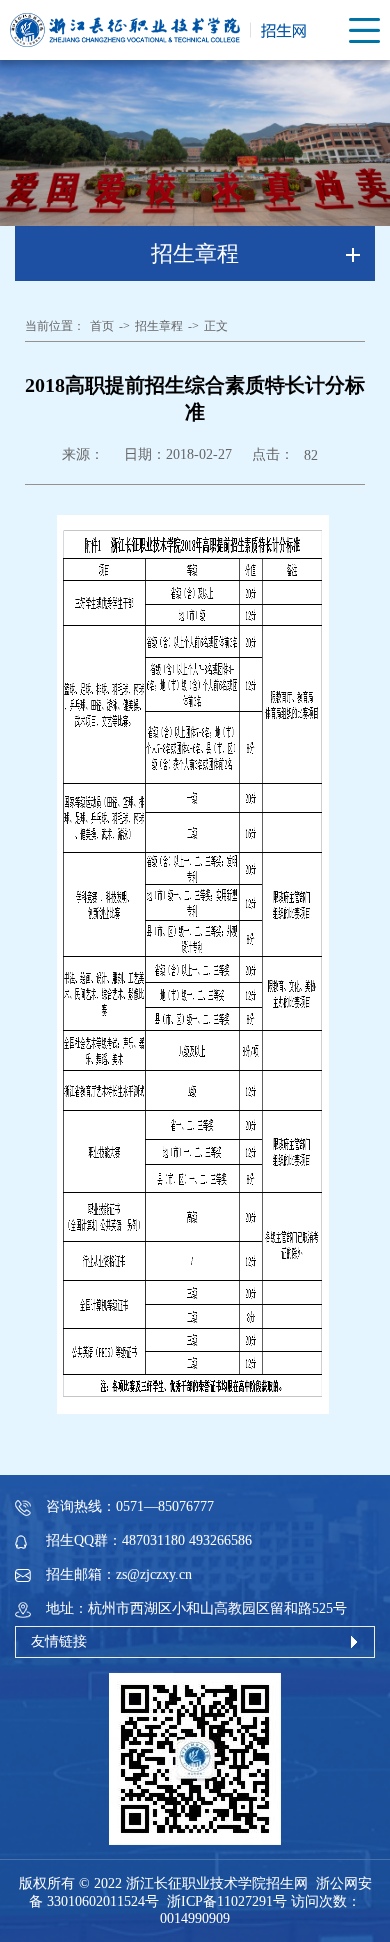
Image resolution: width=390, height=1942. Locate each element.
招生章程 (159, 326)
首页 (102, 326)
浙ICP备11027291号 (227, 1901)
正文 (216, 326)
